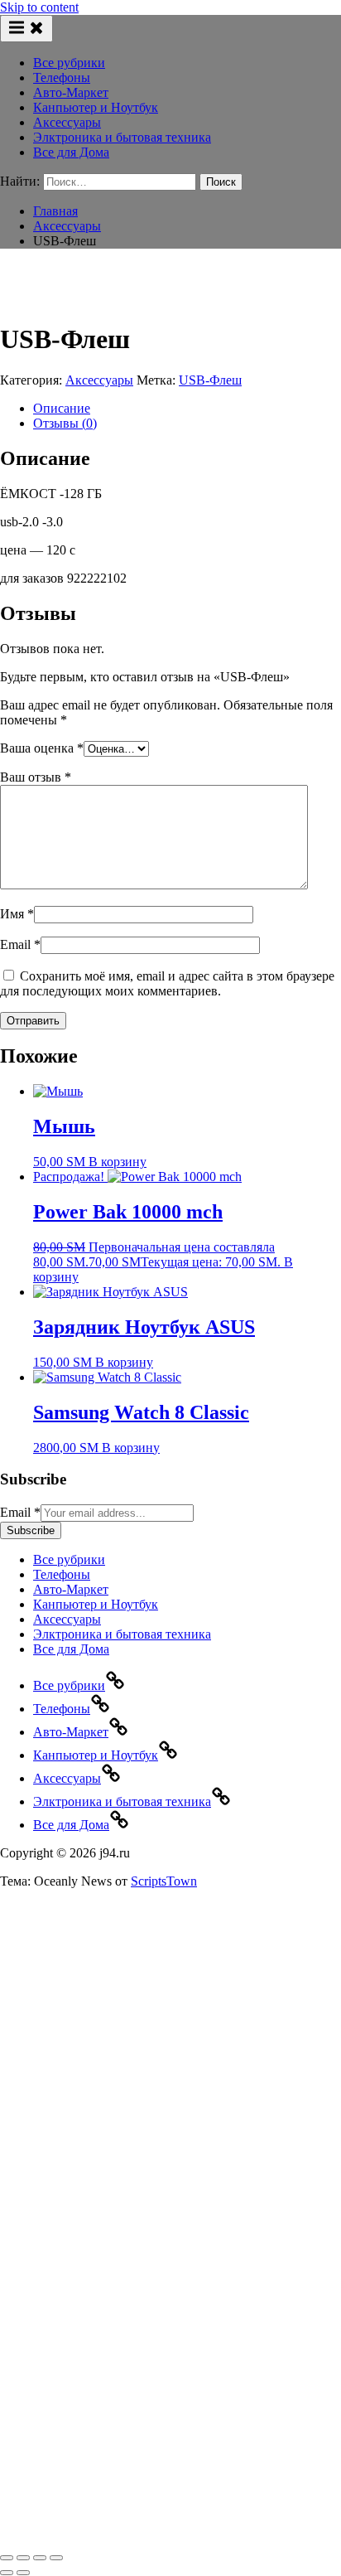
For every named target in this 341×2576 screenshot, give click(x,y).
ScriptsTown (164, 1881)
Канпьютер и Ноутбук (96, 107)
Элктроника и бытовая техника (122, 137)
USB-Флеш (210, 380)
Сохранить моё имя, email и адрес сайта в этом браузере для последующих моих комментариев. (167, 983)
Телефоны (62, 77)
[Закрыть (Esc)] (56, 2558)
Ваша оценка (42, 748)
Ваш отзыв (36, 777)
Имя (17, 914)
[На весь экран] (23, 2558)
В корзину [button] (118, 1162)
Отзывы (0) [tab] (65, 423)
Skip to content (39, 7)
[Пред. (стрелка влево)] (7, 2573)
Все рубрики (69, 63)
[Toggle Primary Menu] (26, 29)
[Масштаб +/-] (7, 2558)
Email (20, 944)
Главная (55, 211)
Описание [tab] (62, 408)
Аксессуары (67, 122)
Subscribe (31, 1530)
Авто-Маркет (71, 92)
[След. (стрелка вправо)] (23, 2573)
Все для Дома (71, 152)
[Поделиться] (40, 2558)
